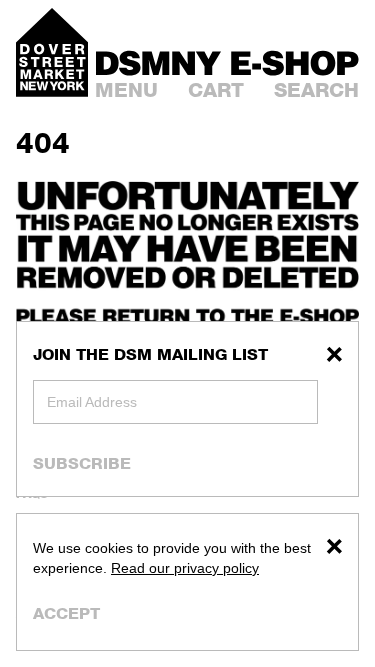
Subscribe (82, 463)
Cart (216, 90)
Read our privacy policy (185, 568)
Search (316, 90)
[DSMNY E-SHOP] (227, 60)
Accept (66, 613)
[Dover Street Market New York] (52, 52)
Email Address (92, 402)
